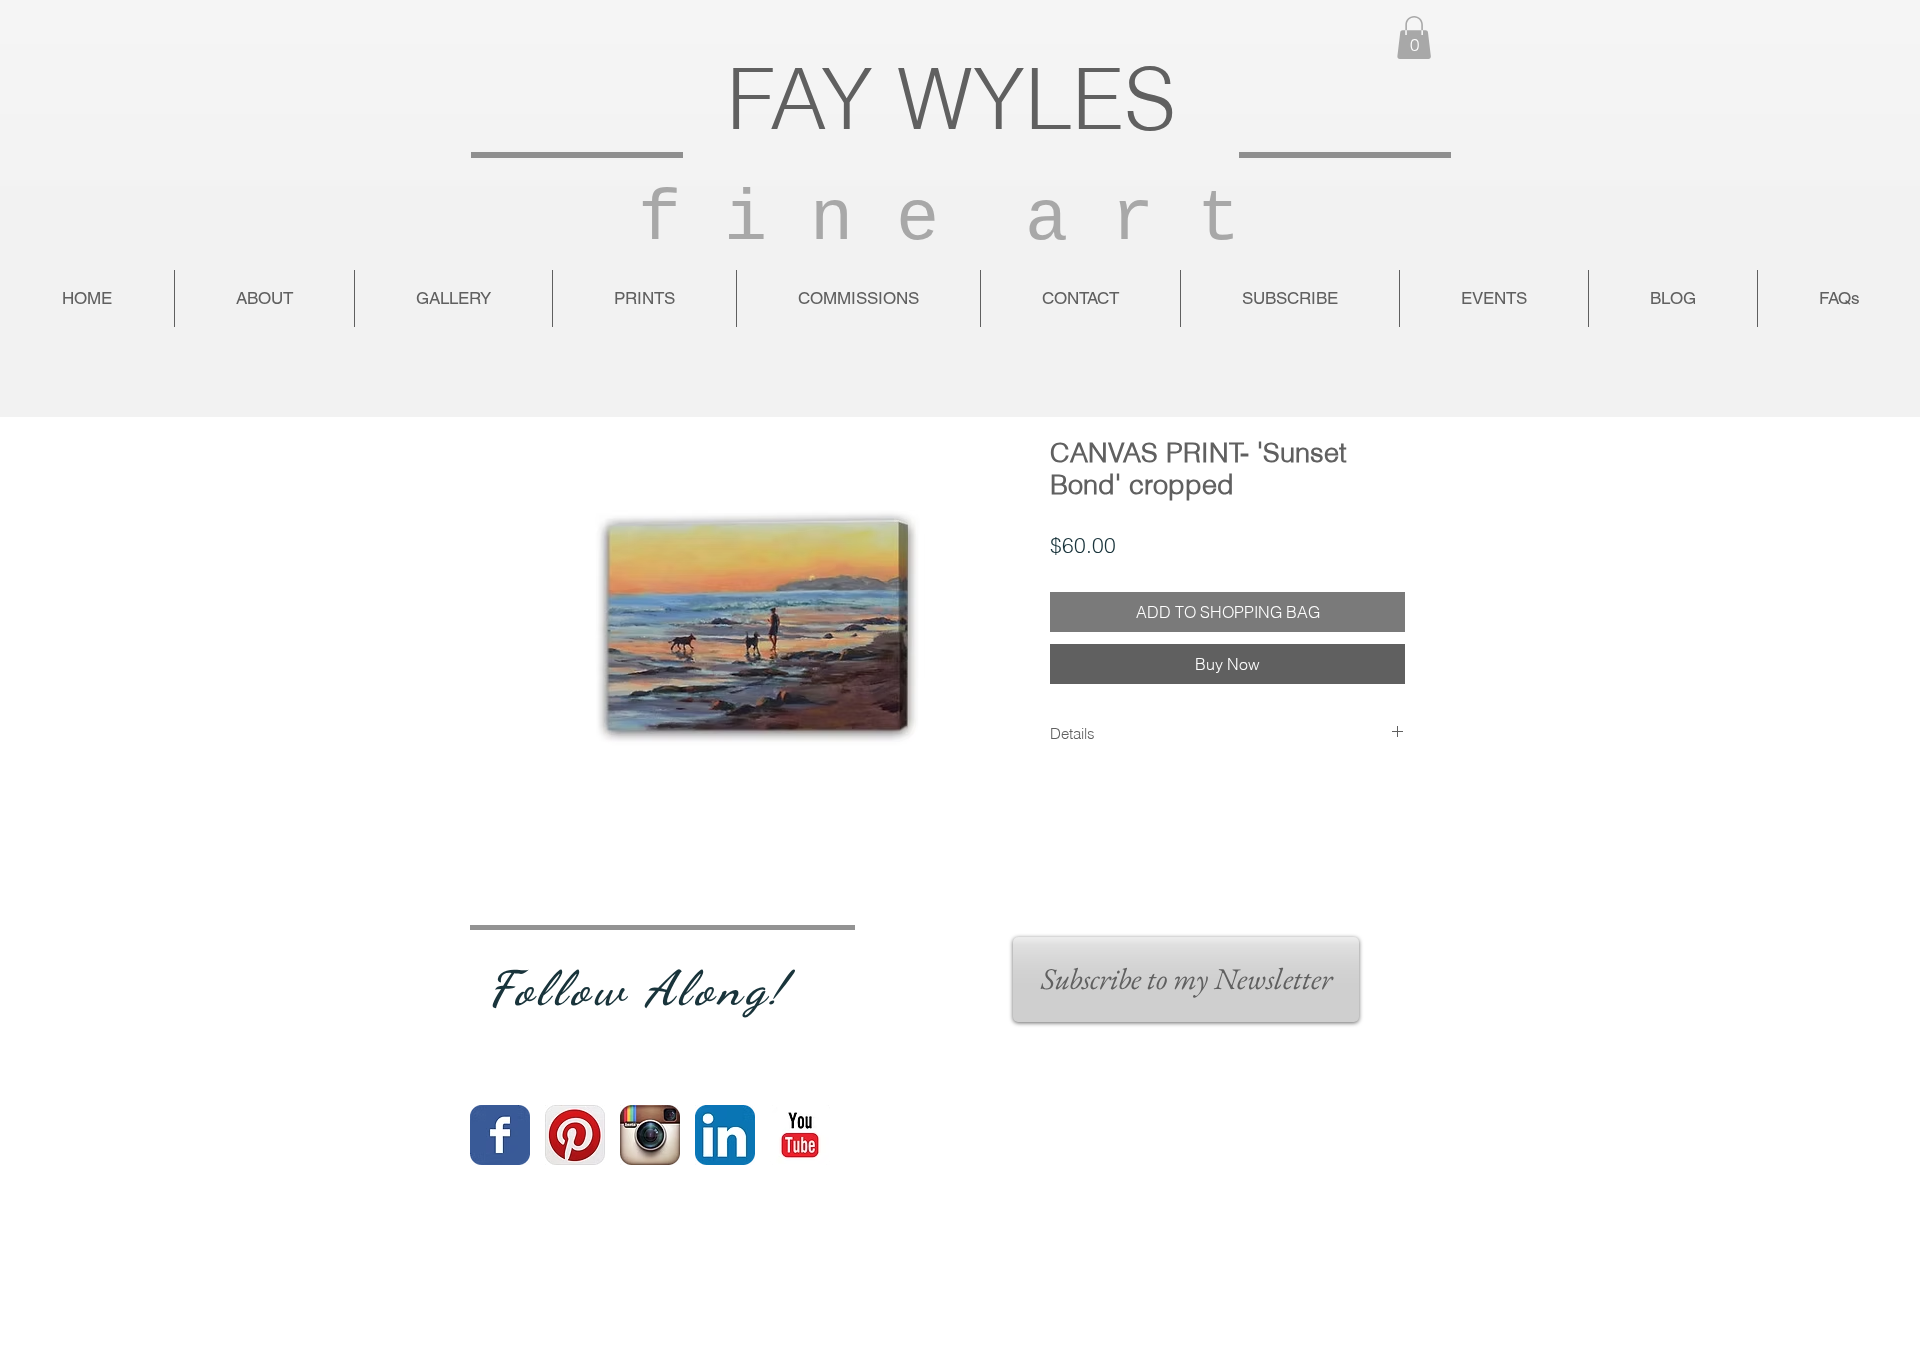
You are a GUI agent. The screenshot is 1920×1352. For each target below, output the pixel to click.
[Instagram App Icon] (650, 1135)
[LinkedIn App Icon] (725, 1135)
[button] (1414, 37)
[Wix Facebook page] (500, 1135)
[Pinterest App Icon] (575, 1135)
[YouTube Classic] (800, 1135)
